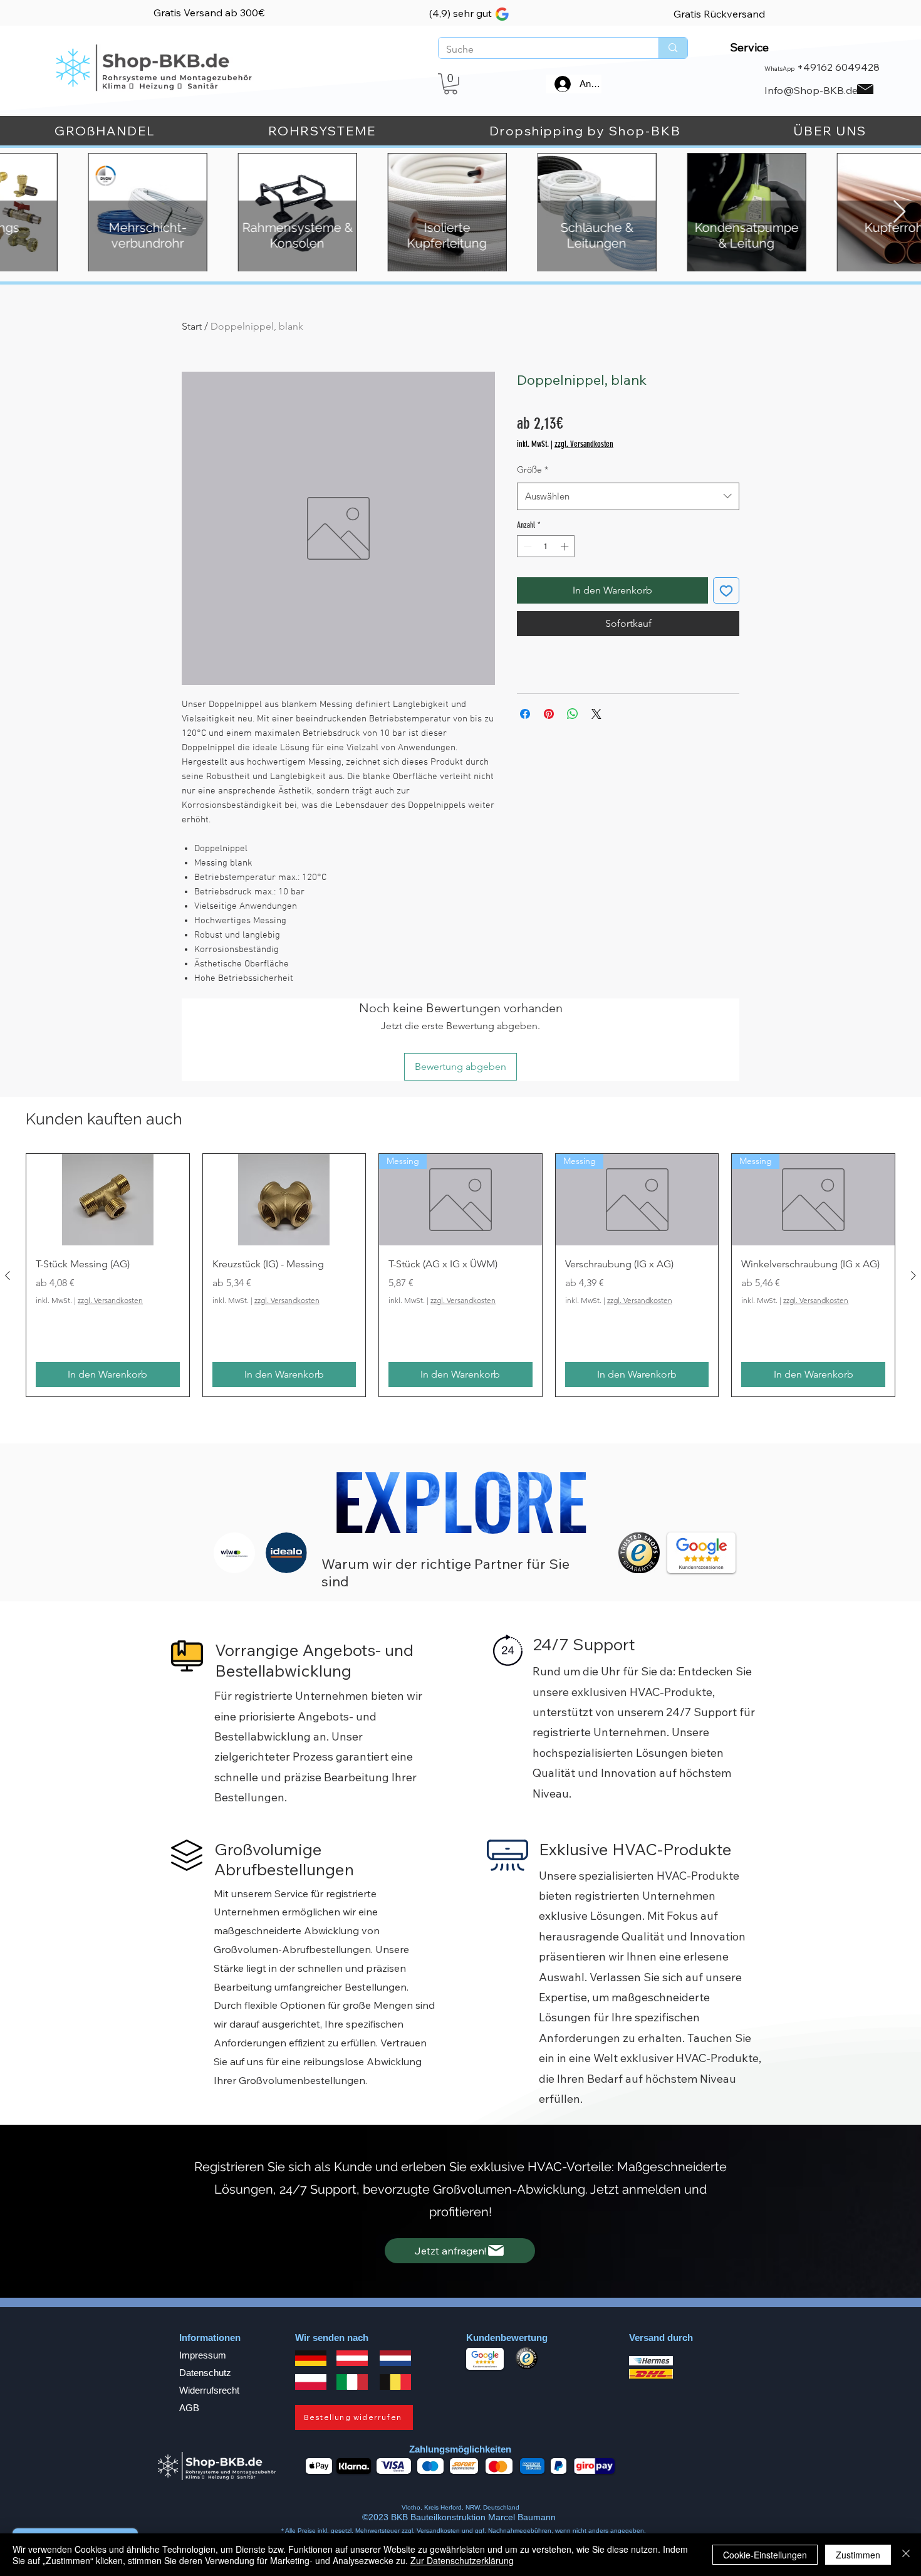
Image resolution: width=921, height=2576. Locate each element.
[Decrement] (526, 547)
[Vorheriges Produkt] (8, 1275)
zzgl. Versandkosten (584, 444)
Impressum (203, 2355)
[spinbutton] (546, 547)
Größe (533, 469)
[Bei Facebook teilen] (525, 714)
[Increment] (566, 547)
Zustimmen (858, 2555)
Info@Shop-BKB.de (811, 90)
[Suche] (673, 48)
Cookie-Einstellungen (765, 2555)
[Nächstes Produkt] (913, 1275)
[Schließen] (906, 2555)
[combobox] (628, 496)
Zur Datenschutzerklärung (462, 2560)
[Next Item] (899, 212)
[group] (460, 1275)
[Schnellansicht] (108, 1200)
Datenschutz (205, 2373)
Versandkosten (439, 2531)
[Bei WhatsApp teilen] (573, 714)
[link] (450, 84)
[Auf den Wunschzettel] (726, 590)
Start (192, 326)
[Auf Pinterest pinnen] (549, 714)
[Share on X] (596, 714)
